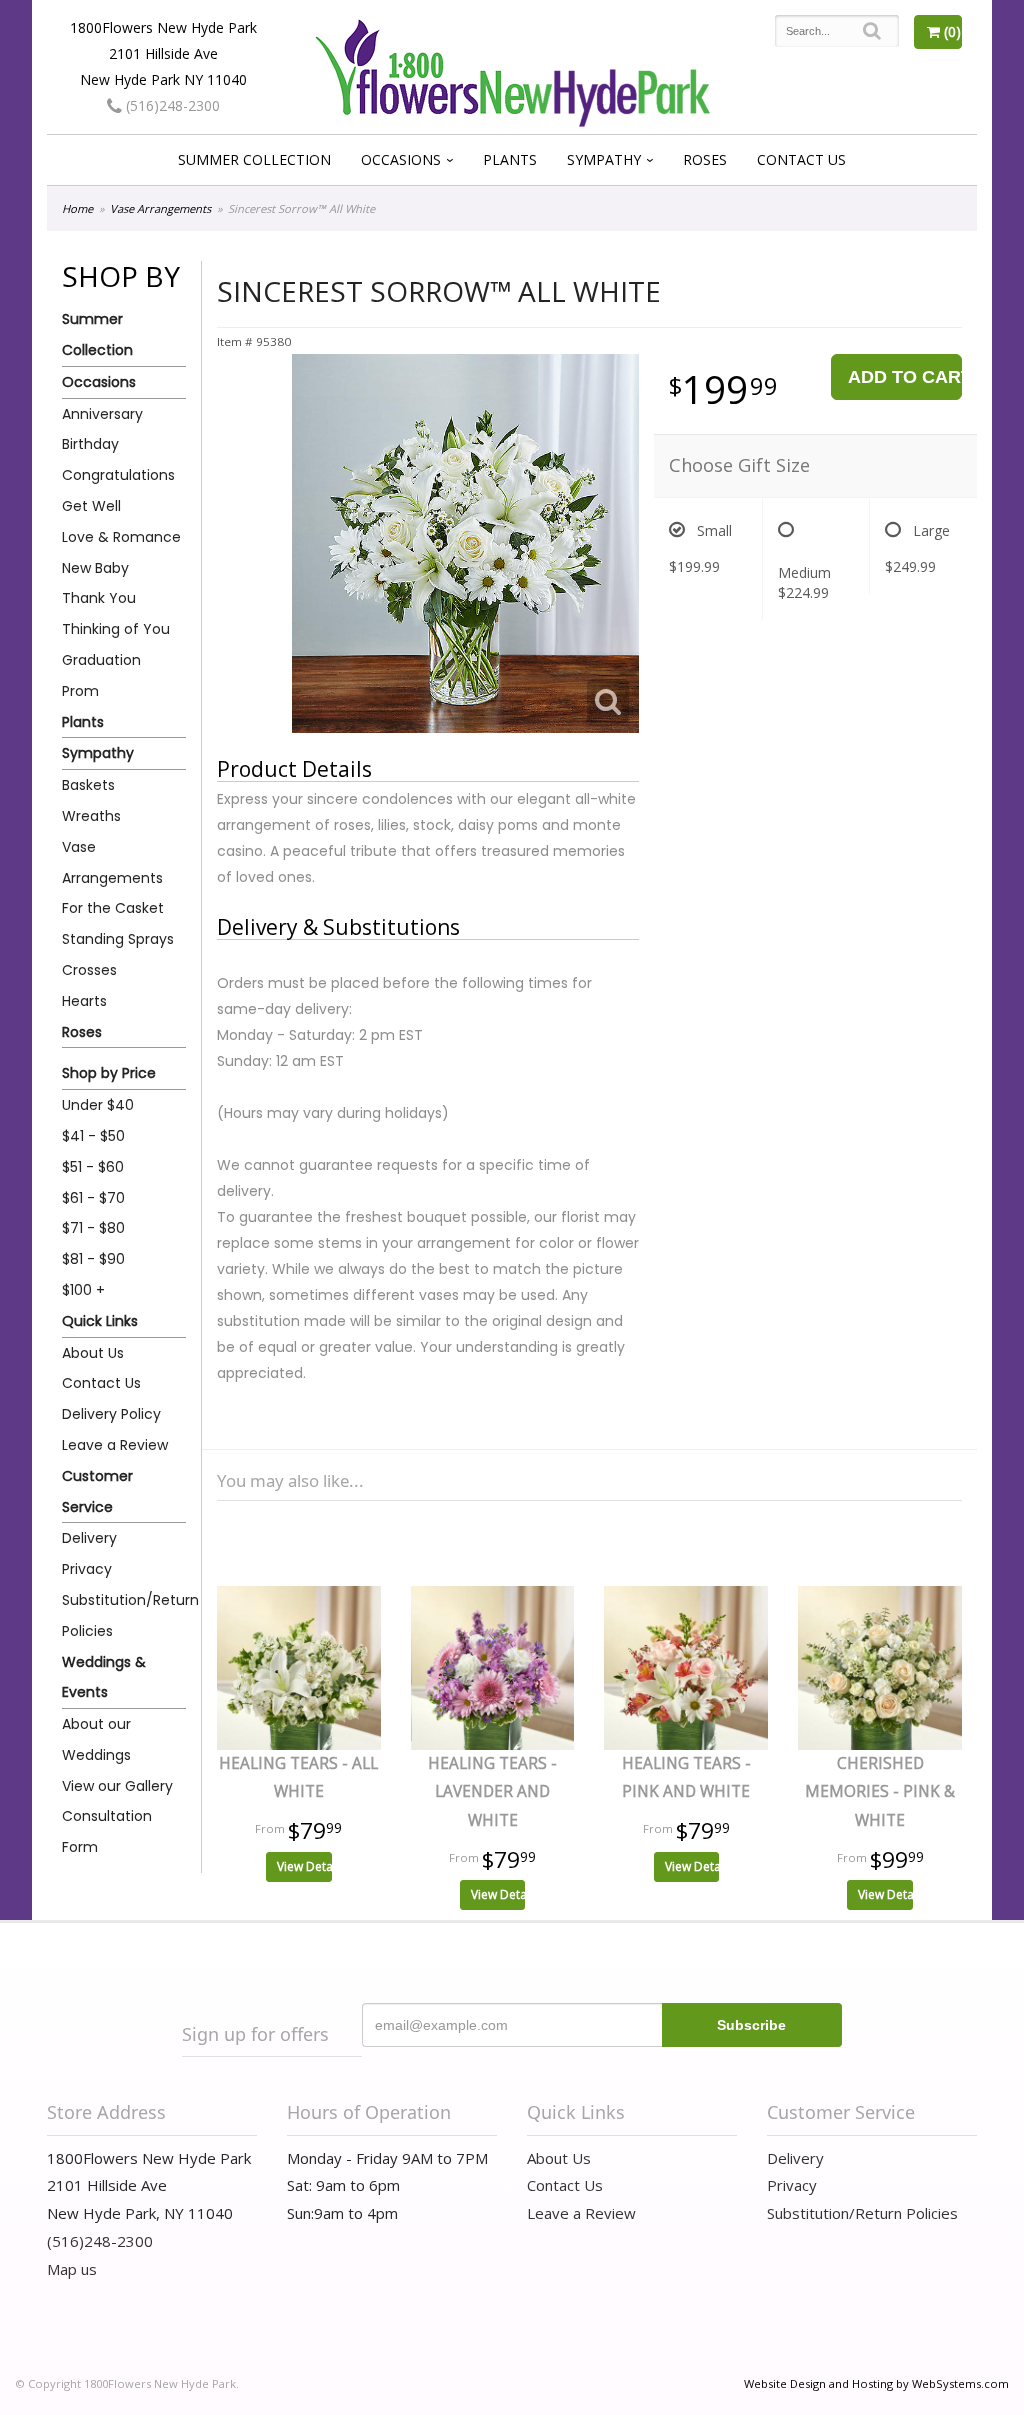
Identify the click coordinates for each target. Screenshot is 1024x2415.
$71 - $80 (93, 1228)
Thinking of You (116, 629)
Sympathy (604, 159)
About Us (93, 1353)
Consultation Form (107, 1831)
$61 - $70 (93, 1198)
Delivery (89, 1538)
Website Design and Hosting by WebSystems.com (876, 2383)
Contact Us (801, 159)
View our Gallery (117, 1786)
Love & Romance (121, 537)
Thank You (99, 598)
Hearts (84, 1001)
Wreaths (91, 816)
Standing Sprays (118, 939)
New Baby (95, 568)
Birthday (90, 444)
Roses (705, 159)
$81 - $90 (93, 1259)
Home (77, 208)
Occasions (401, 159)
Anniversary (102, 414)
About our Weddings (96, 1739)
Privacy (87, 1569)
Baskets (88, 785)
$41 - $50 (93, 1136)
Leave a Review (115, 1445)
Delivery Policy (111, 1414)
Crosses (89, 970)
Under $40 (98, 1105)
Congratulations (118, 475)
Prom (80, 691)
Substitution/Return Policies (124, 1615)
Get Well (91, 506)
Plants (510, 159)
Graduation (101, 660)
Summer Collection (254, 159)
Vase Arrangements (160, 208)
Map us (72, 2269)
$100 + (83, 1290)
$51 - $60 (93, 1167)
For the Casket (113, 908)
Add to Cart (905, 377)
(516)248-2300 (171, 105)
